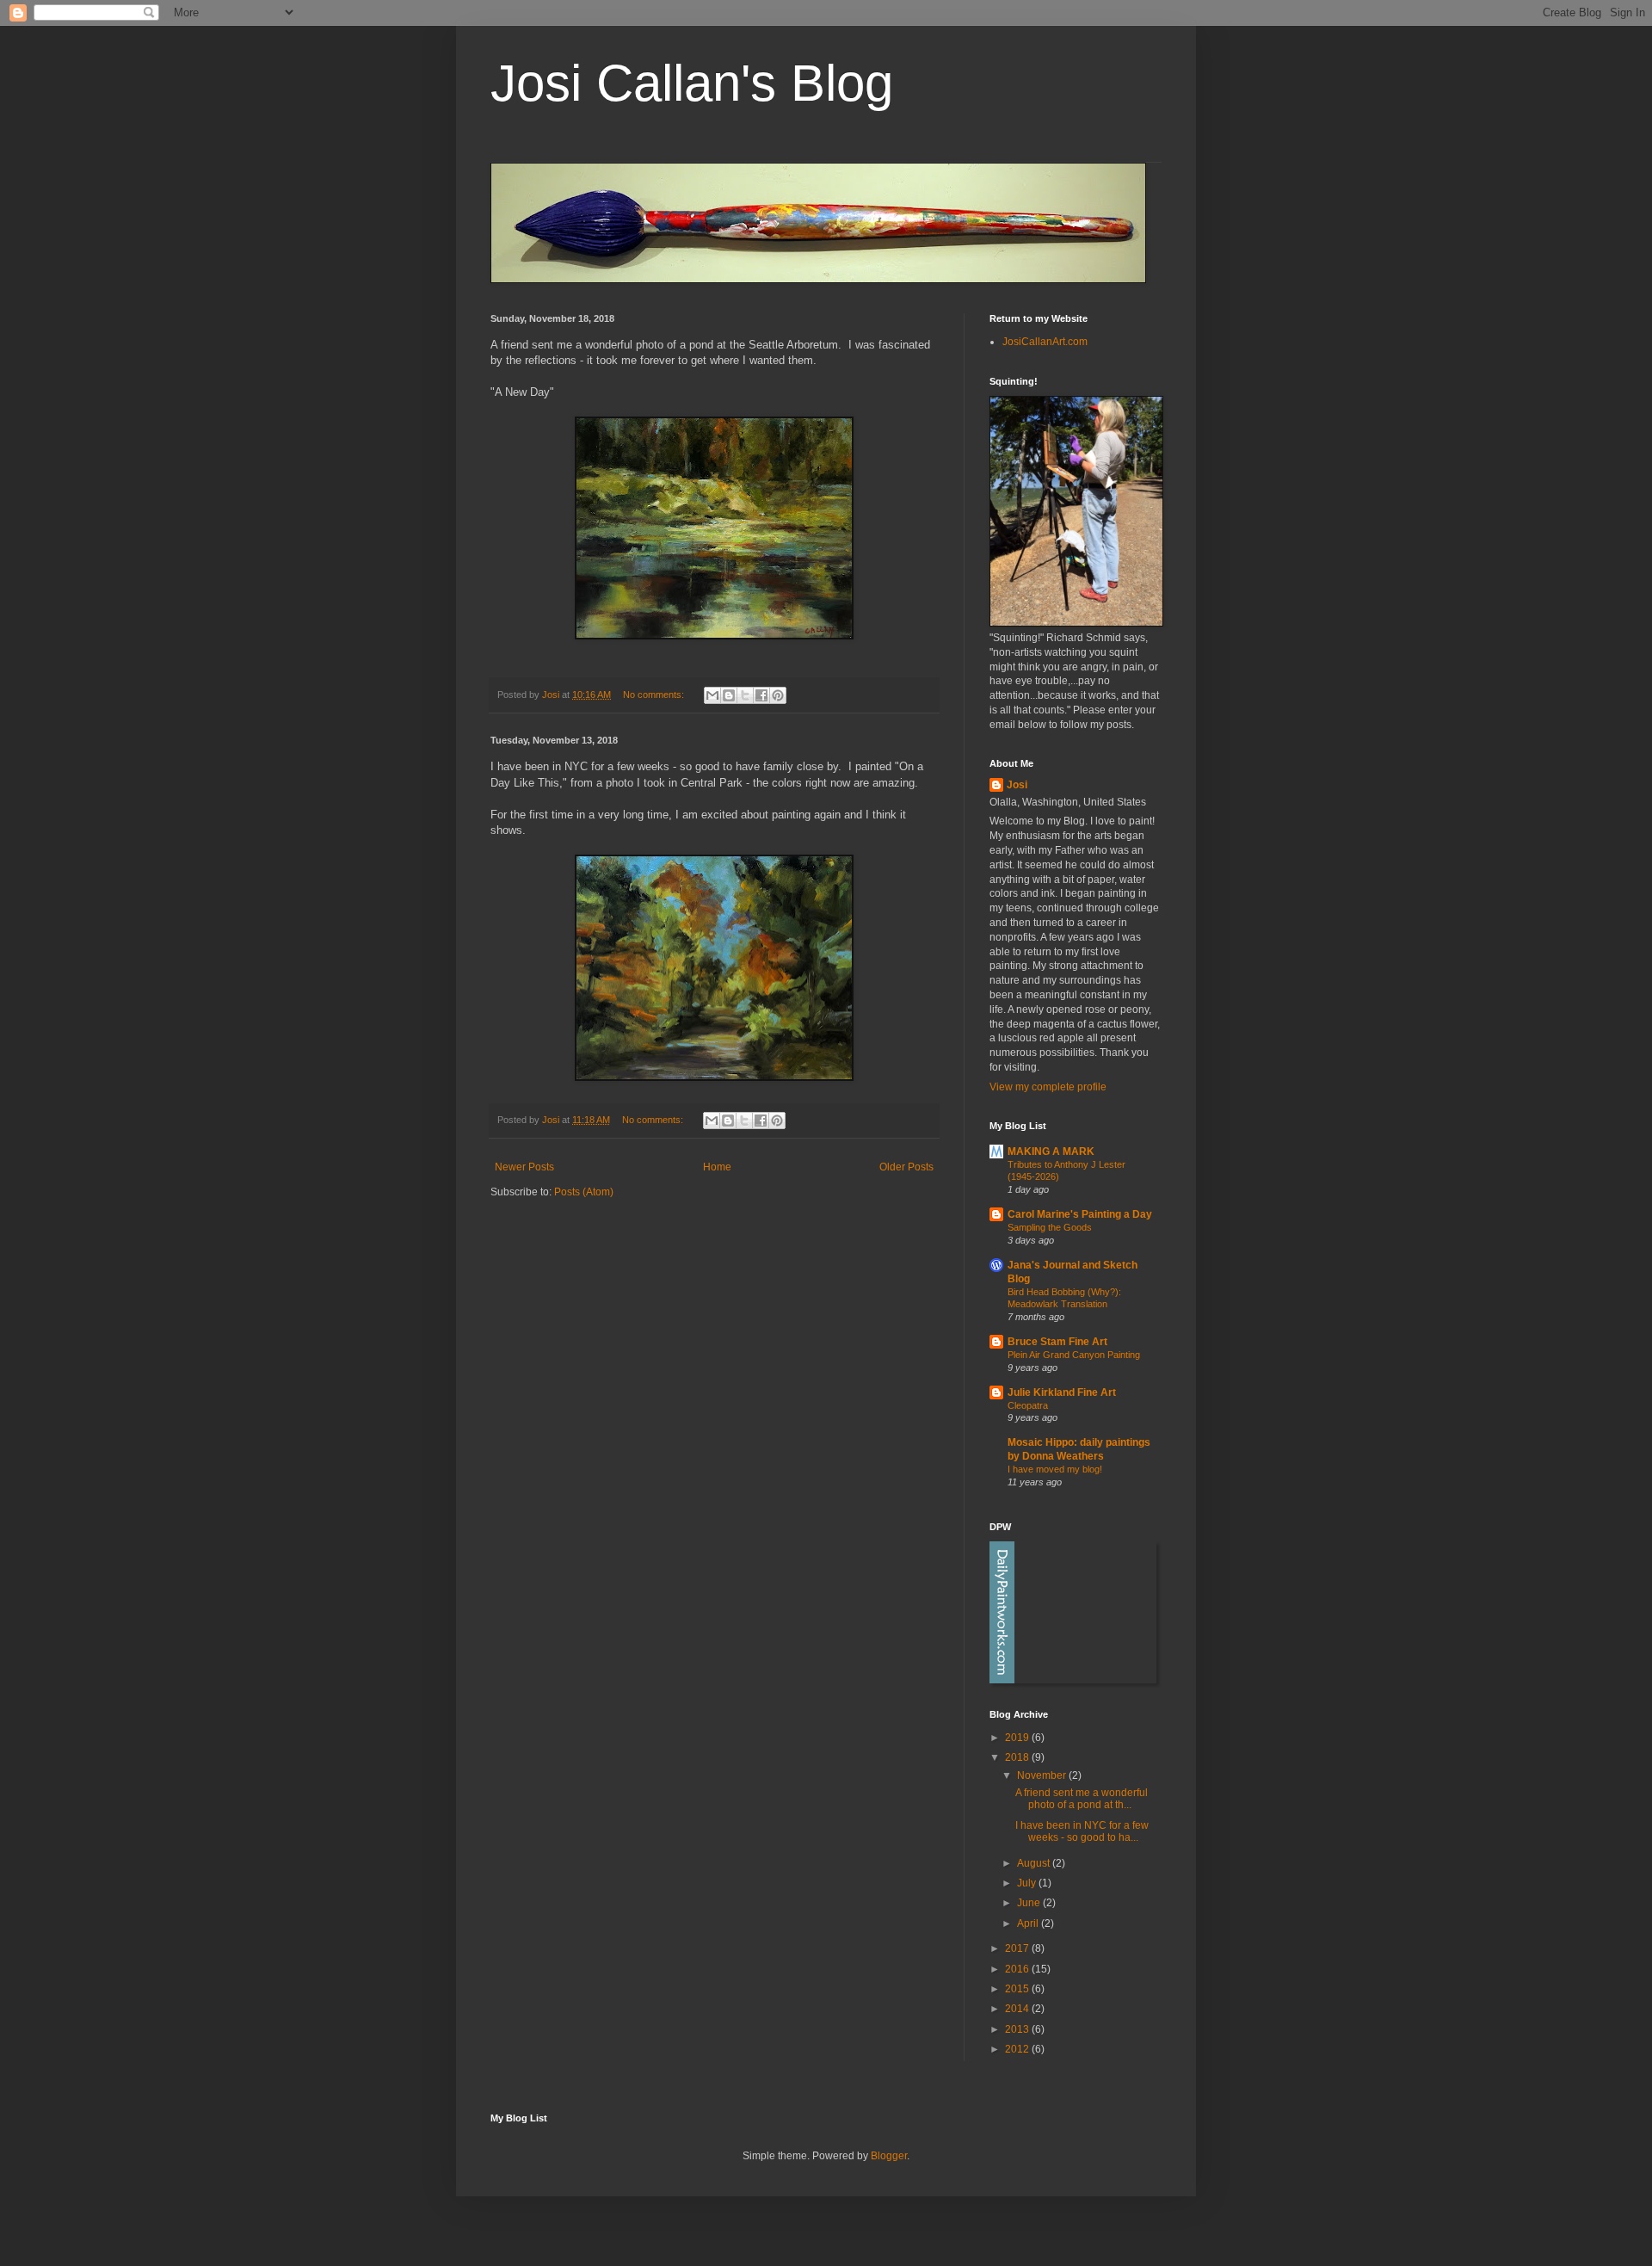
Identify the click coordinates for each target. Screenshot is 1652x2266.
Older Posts (906, 1167)
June (1030, 1903)
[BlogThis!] (729, 695)
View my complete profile (1048, 1087)
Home (717, 1167)
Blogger (889, 2156)
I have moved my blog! (1055, 1469)
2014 (1018, 2009)
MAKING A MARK (1051, 1152)
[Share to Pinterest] (778, 695)
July (1028, 1883)
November (1043, 1775)
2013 (1018, 2029)
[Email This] (712, 695)
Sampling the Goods (1050, 1227)
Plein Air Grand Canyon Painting (1074, 1355)
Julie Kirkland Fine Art (1062, 1392)
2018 (1018, 1757)
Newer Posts (524, 1167)
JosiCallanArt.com (1045, 342)
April (1029, 1923)
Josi (1017, 785)
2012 (1018, 2049)
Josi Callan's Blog (692, 83)
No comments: (655, 695)
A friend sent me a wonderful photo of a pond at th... (1082, 1799)
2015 (1018, 1989)
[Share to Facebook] (761, 695)
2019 (1018, 1738)
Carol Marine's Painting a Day (1080, 1214)
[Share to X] (745, 695)
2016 (1018, 1969)
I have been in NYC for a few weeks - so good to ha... (1082, 1831)
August (1035, 1863)
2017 (1018, 1948)
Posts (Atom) (584, 1192)
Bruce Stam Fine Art (1057, 1342)
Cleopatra (1028, 1405)
